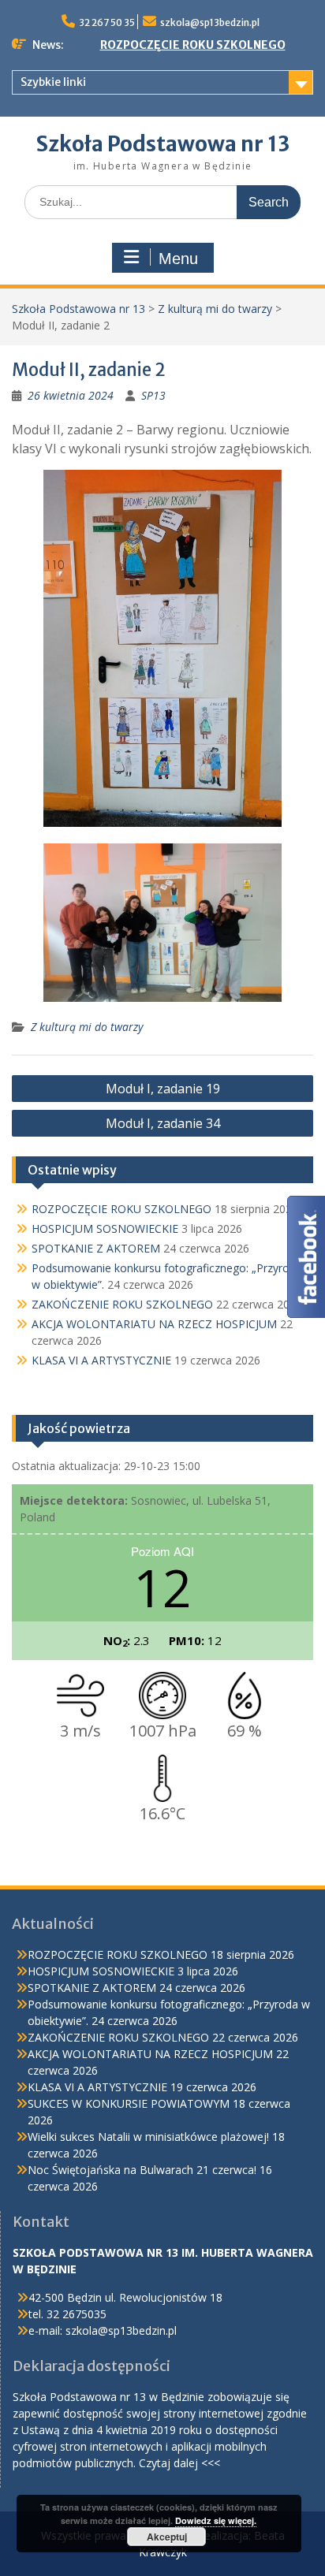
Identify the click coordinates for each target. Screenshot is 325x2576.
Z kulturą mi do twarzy (215, 309)
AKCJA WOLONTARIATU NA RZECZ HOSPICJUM (154, 1324)
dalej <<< (197, 2463)
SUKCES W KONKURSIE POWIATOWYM (129, 2103)
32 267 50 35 (107, 22)
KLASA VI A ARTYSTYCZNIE (101, 1360)
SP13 (153, 395)
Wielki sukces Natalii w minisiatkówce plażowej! (148, 2137)
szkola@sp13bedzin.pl (210, 22)
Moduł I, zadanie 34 (163, 1123)
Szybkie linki (53, 82)
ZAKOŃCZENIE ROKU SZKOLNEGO (122, 1304)
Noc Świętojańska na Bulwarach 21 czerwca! (142, 2170)
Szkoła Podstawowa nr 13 (163, 144)
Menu (178, 259)
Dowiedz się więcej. (216, 2520)
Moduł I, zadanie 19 (163, 1089)
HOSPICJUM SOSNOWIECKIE (105, 1228)
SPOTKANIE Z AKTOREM (96, 1248)
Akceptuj (167, 2537)
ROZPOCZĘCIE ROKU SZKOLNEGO (193, 45)
